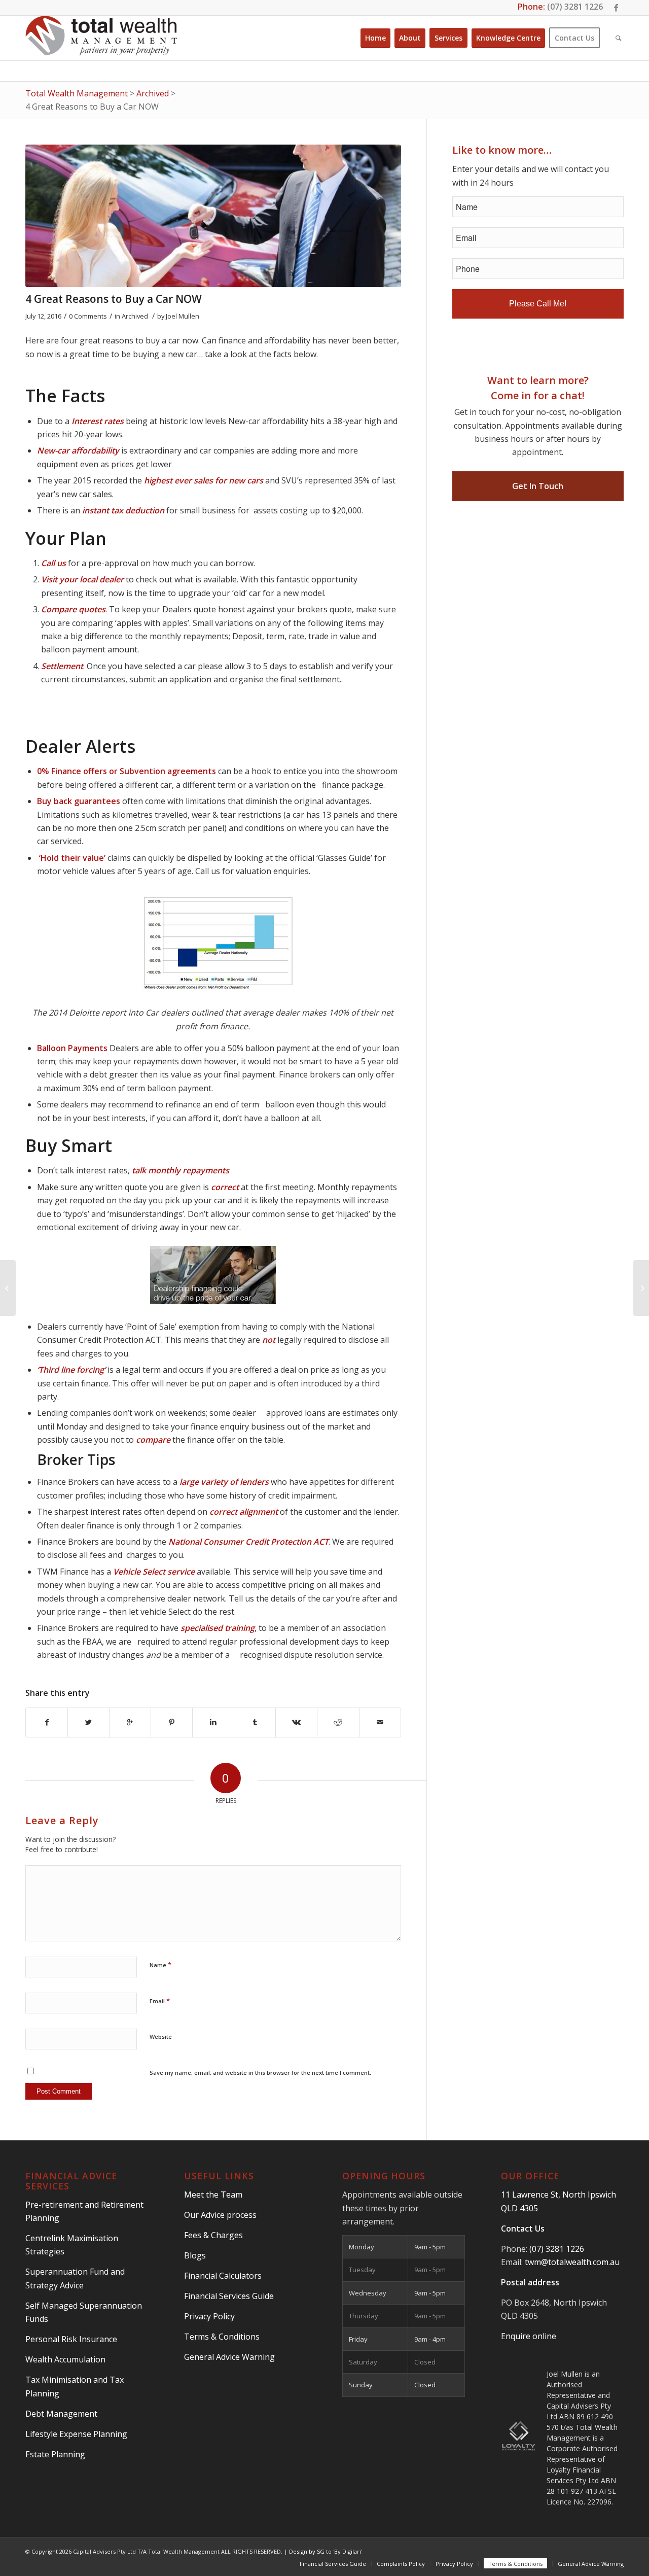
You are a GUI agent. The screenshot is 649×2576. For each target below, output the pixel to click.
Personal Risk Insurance (71, 2339)
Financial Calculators (223, 2276)
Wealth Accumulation (65, 2359)
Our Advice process (220, 2215)
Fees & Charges (213, 2235)
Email (160, 2001)
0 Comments (88, 316)
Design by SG (307, 2551)
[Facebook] (616, 8)
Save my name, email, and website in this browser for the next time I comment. (260, 2073)
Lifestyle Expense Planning (76, 2434)
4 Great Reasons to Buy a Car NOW (114, 299)
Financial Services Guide (229, 2296)
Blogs (195, 2255)
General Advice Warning (229, 2357)
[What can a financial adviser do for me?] (8, 1288)
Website (161, 2037)
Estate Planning (55, 2454)
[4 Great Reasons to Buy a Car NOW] (213, 216)
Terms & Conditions (222, 2337)
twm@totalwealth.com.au (572, 2262)
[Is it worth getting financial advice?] (641, 1288)
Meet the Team (213, 2195)
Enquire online (529, 2336)
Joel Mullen (183, 316)
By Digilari (348, 2551)
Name (160, 1965)
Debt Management (61, 2414)
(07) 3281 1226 (575, 7)
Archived (135, 316)
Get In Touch (538, 486)
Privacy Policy (209, 2316)
